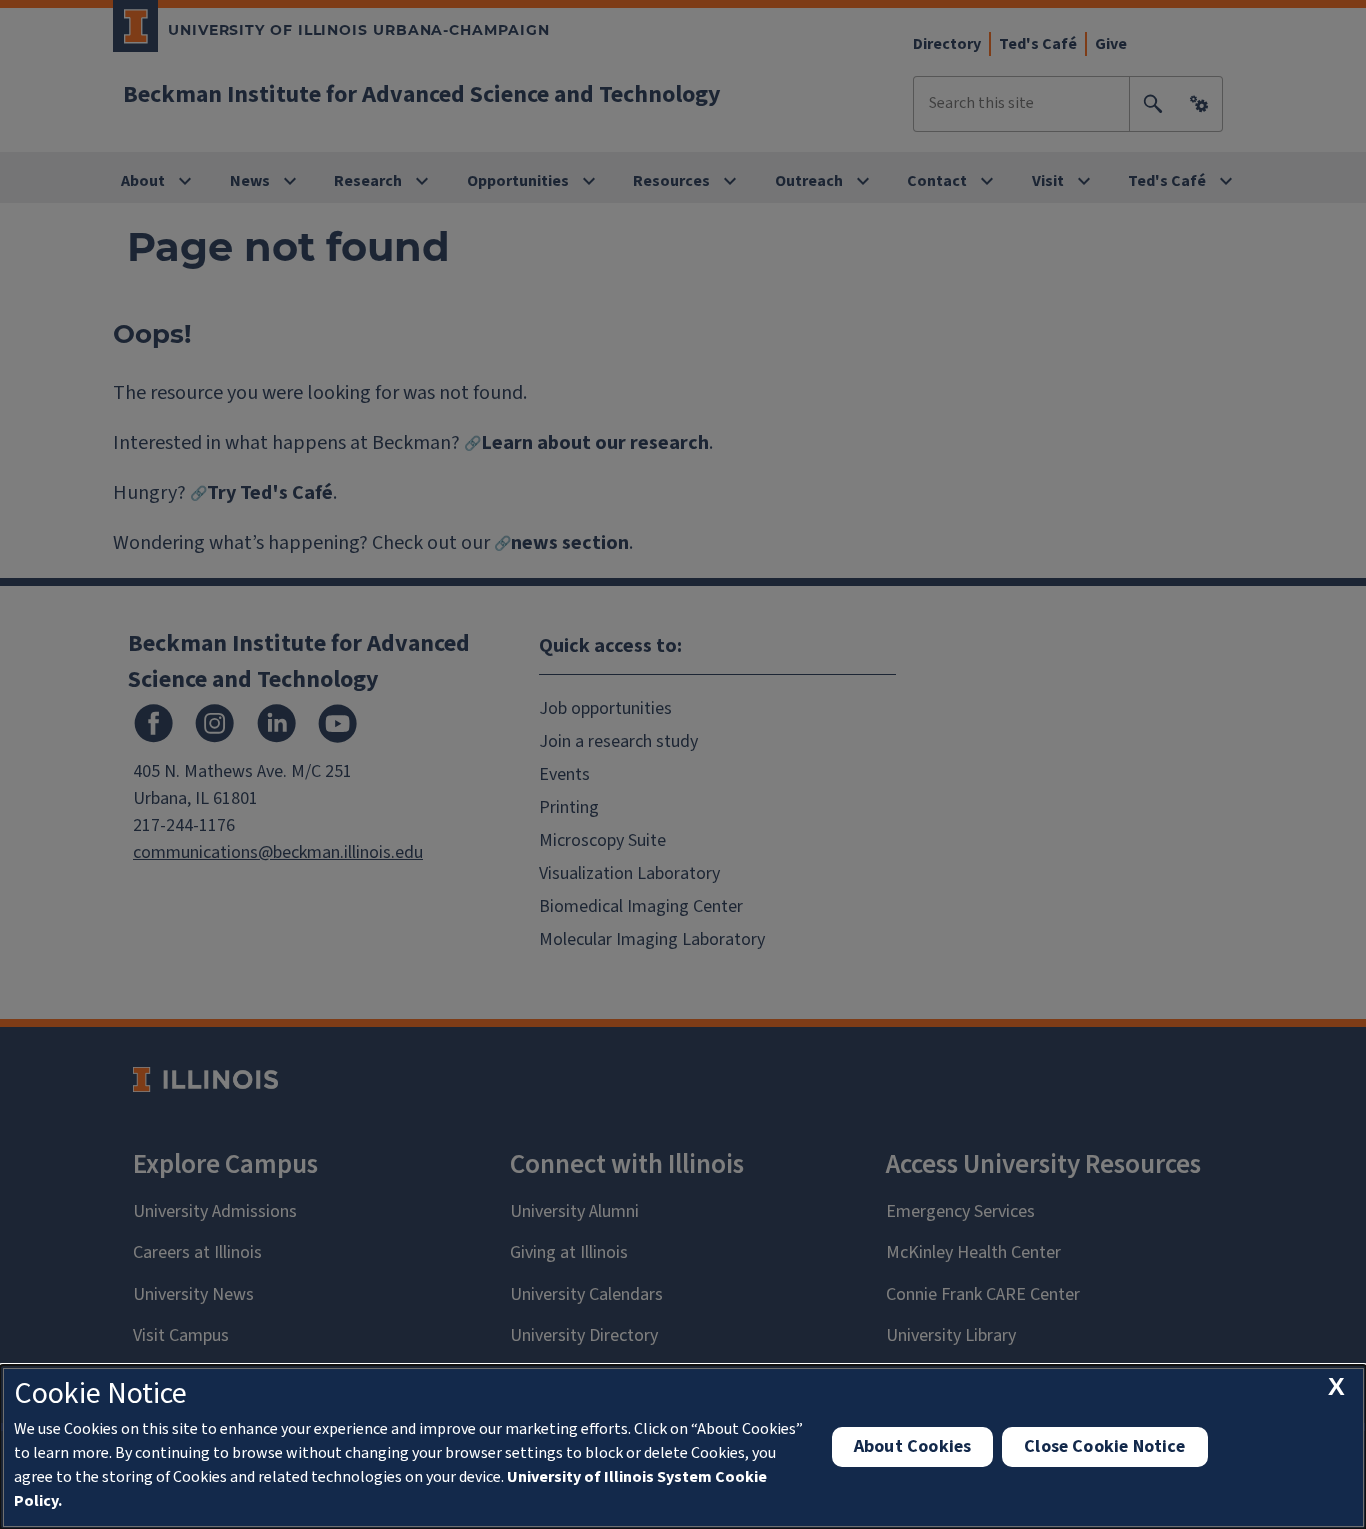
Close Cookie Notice (1104, 1446)
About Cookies (912, 1446)
